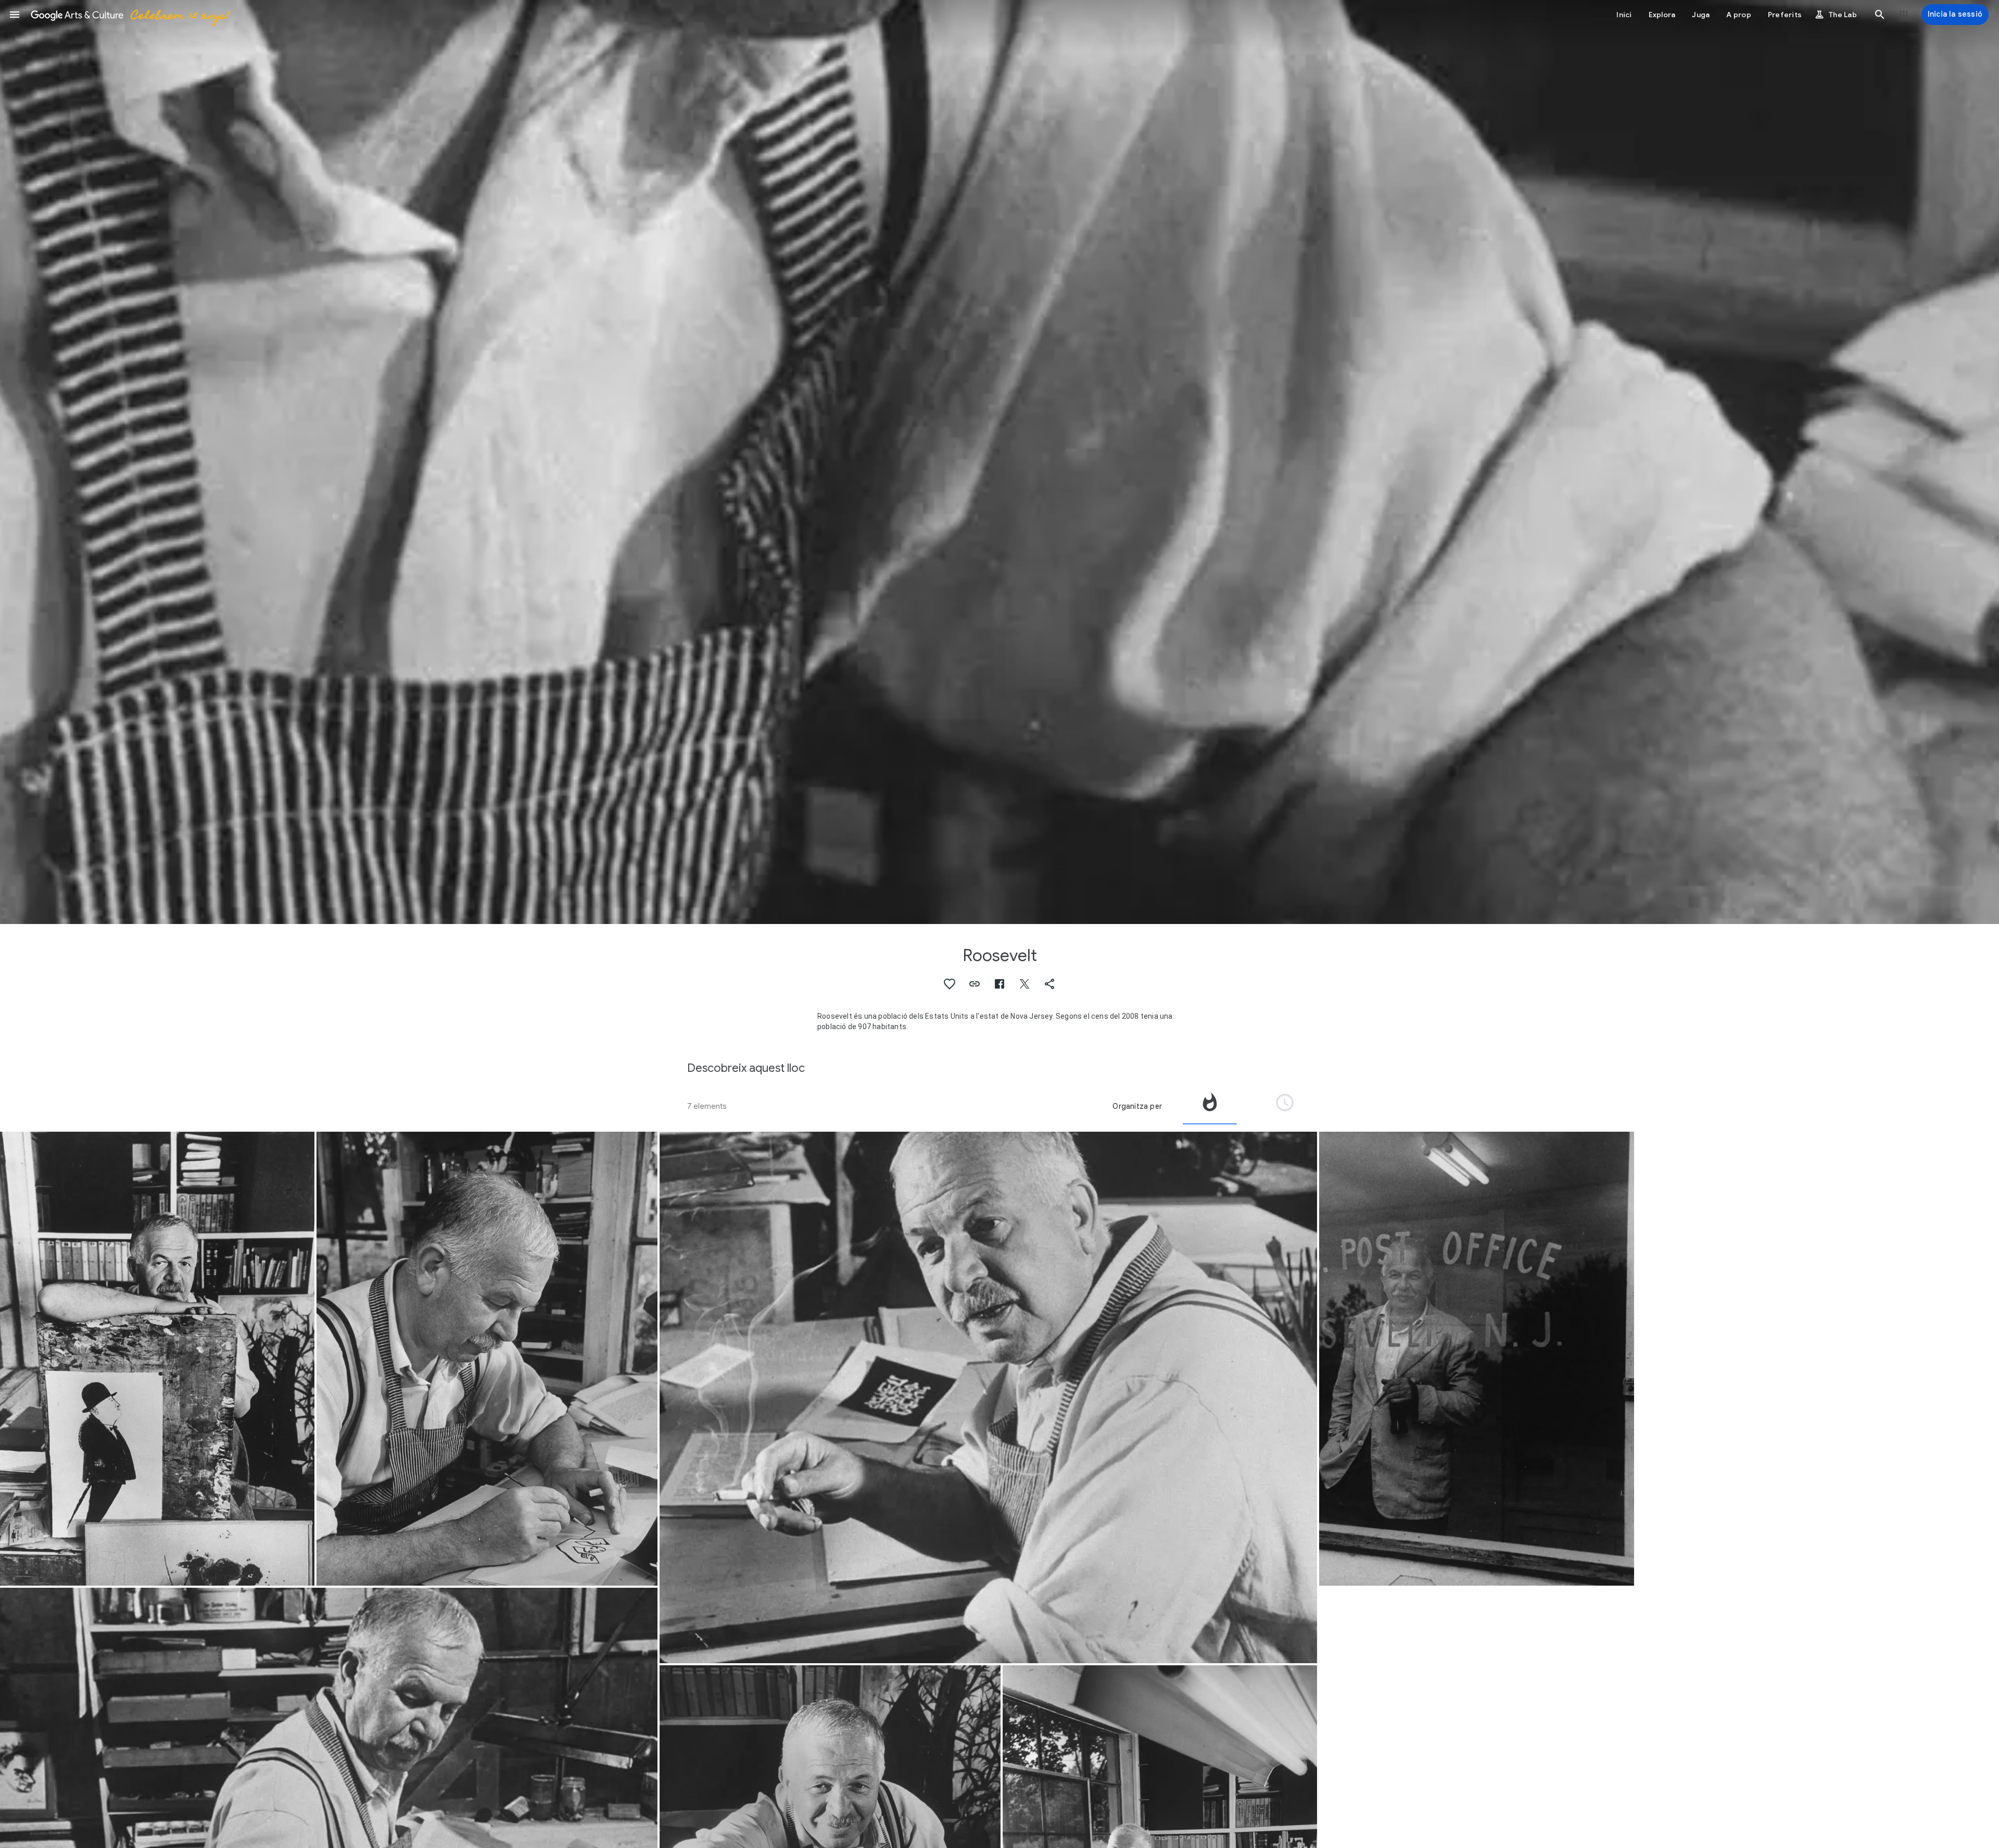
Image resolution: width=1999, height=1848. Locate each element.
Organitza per (1137, 1106)
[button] (15, 15)
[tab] (1210, 1106)
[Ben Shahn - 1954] (157, 1359)
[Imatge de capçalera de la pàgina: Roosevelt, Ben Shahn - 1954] (1000, 462)
